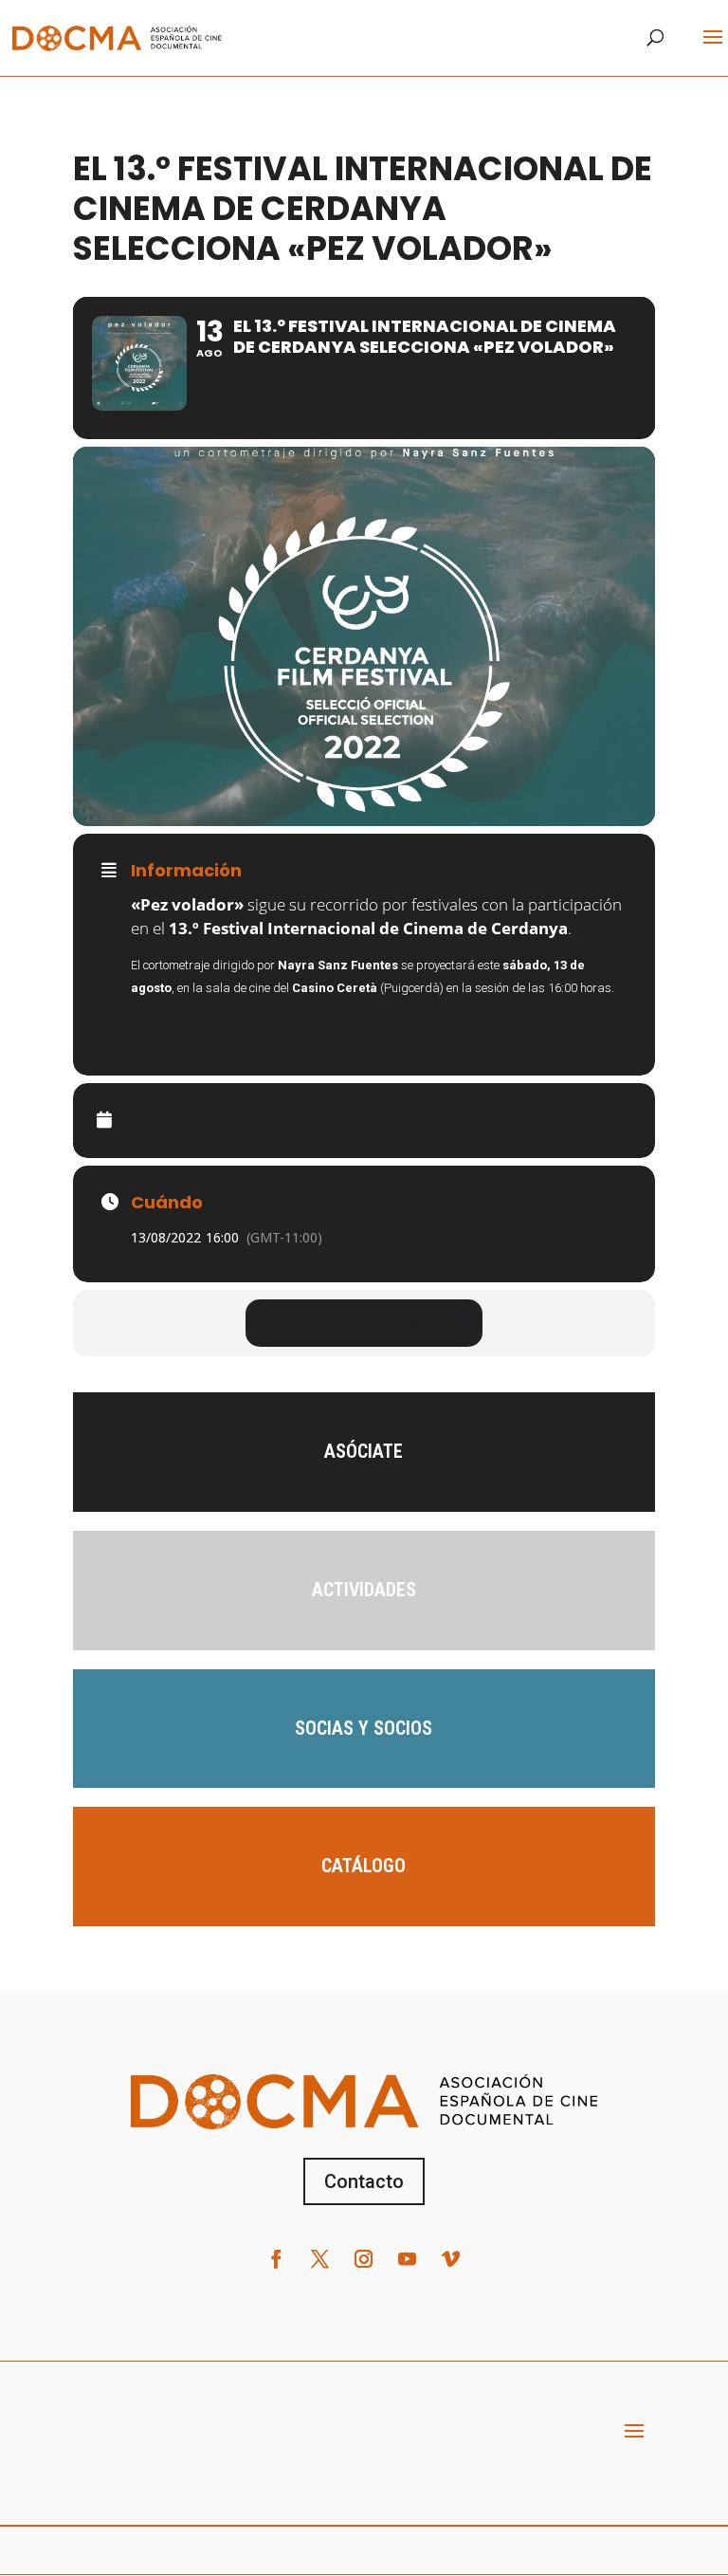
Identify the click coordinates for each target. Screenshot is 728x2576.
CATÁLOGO (364, 1866)
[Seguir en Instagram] (364, 2259)
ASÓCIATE (364, 1451)
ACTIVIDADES (364, 1590)
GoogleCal (290, 1118)
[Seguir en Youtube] (408, 2259)
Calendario (177, 1118)
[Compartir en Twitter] (317, 1323)
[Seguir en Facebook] (277, 2259)
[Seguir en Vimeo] (451, 2259)
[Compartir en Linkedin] (364, 1323)
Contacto (364, 2181)
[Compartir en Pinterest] (411, 1323)
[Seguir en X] (320, 2259)
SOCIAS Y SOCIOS (364, 1728)
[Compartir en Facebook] (269, 1323)
